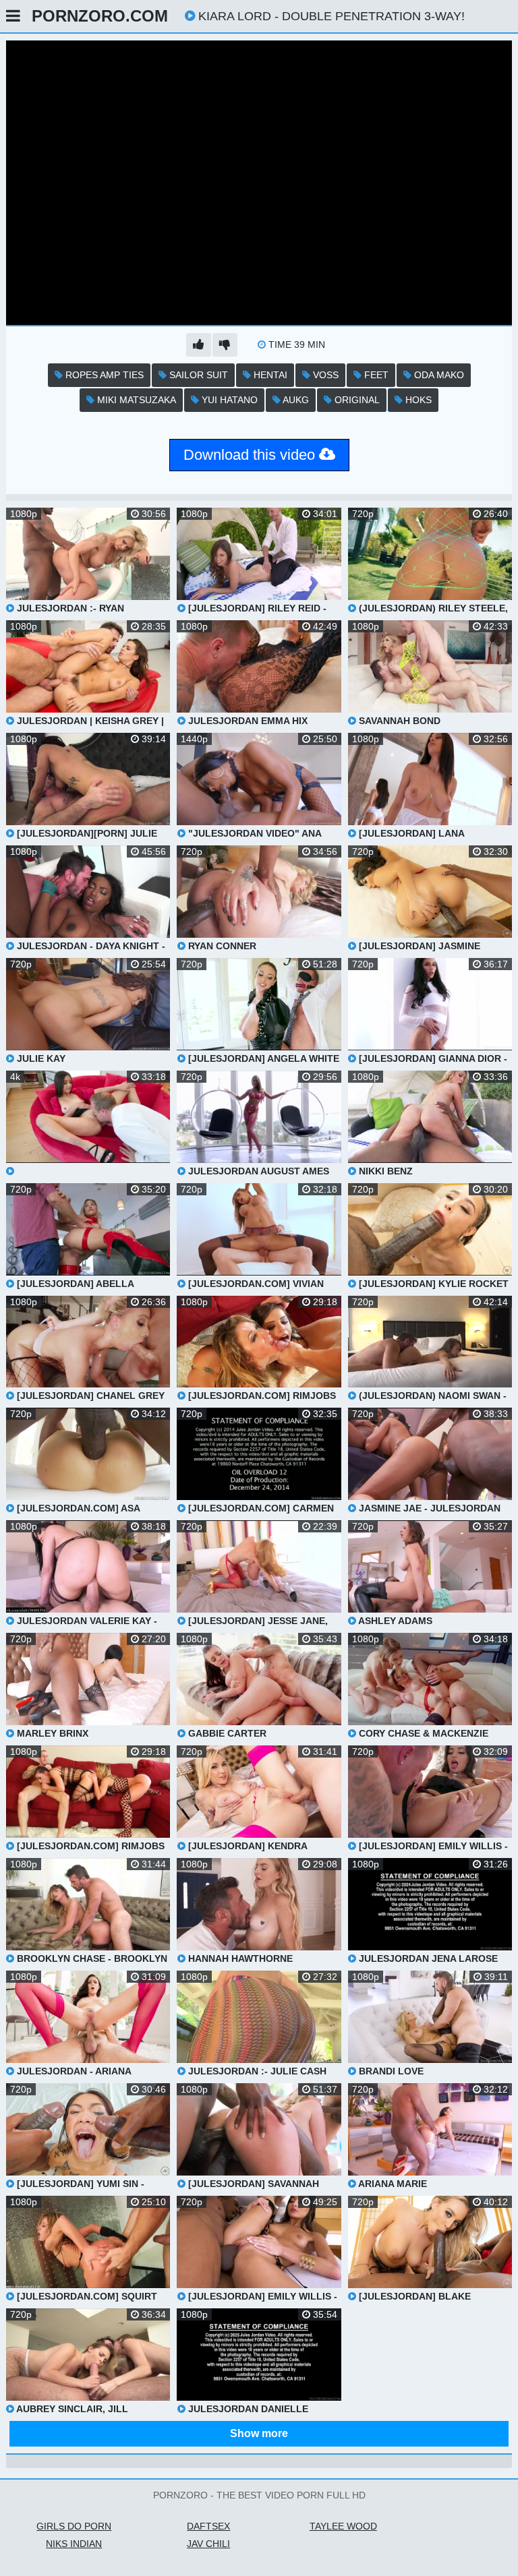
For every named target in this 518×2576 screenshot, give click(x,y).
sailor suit (197, 375)
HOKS (417, 400)
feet (375, 375)
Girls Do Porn (74, 2526)
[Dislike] (225, 345)
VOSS (324, 375)
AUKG (295, 400)
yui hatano (228, 400)
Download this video (251, 455)
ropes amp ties (103, 375)
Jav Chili (208, 2544)
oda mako (438, 375)
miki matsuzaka (135, 400)
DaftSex (208, 2526)
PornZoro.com (100, 16)
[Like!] (199, 345)
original (356, 400)
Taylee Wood (343, 2526)
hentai (269, 375)
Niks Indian (74, 2544)
